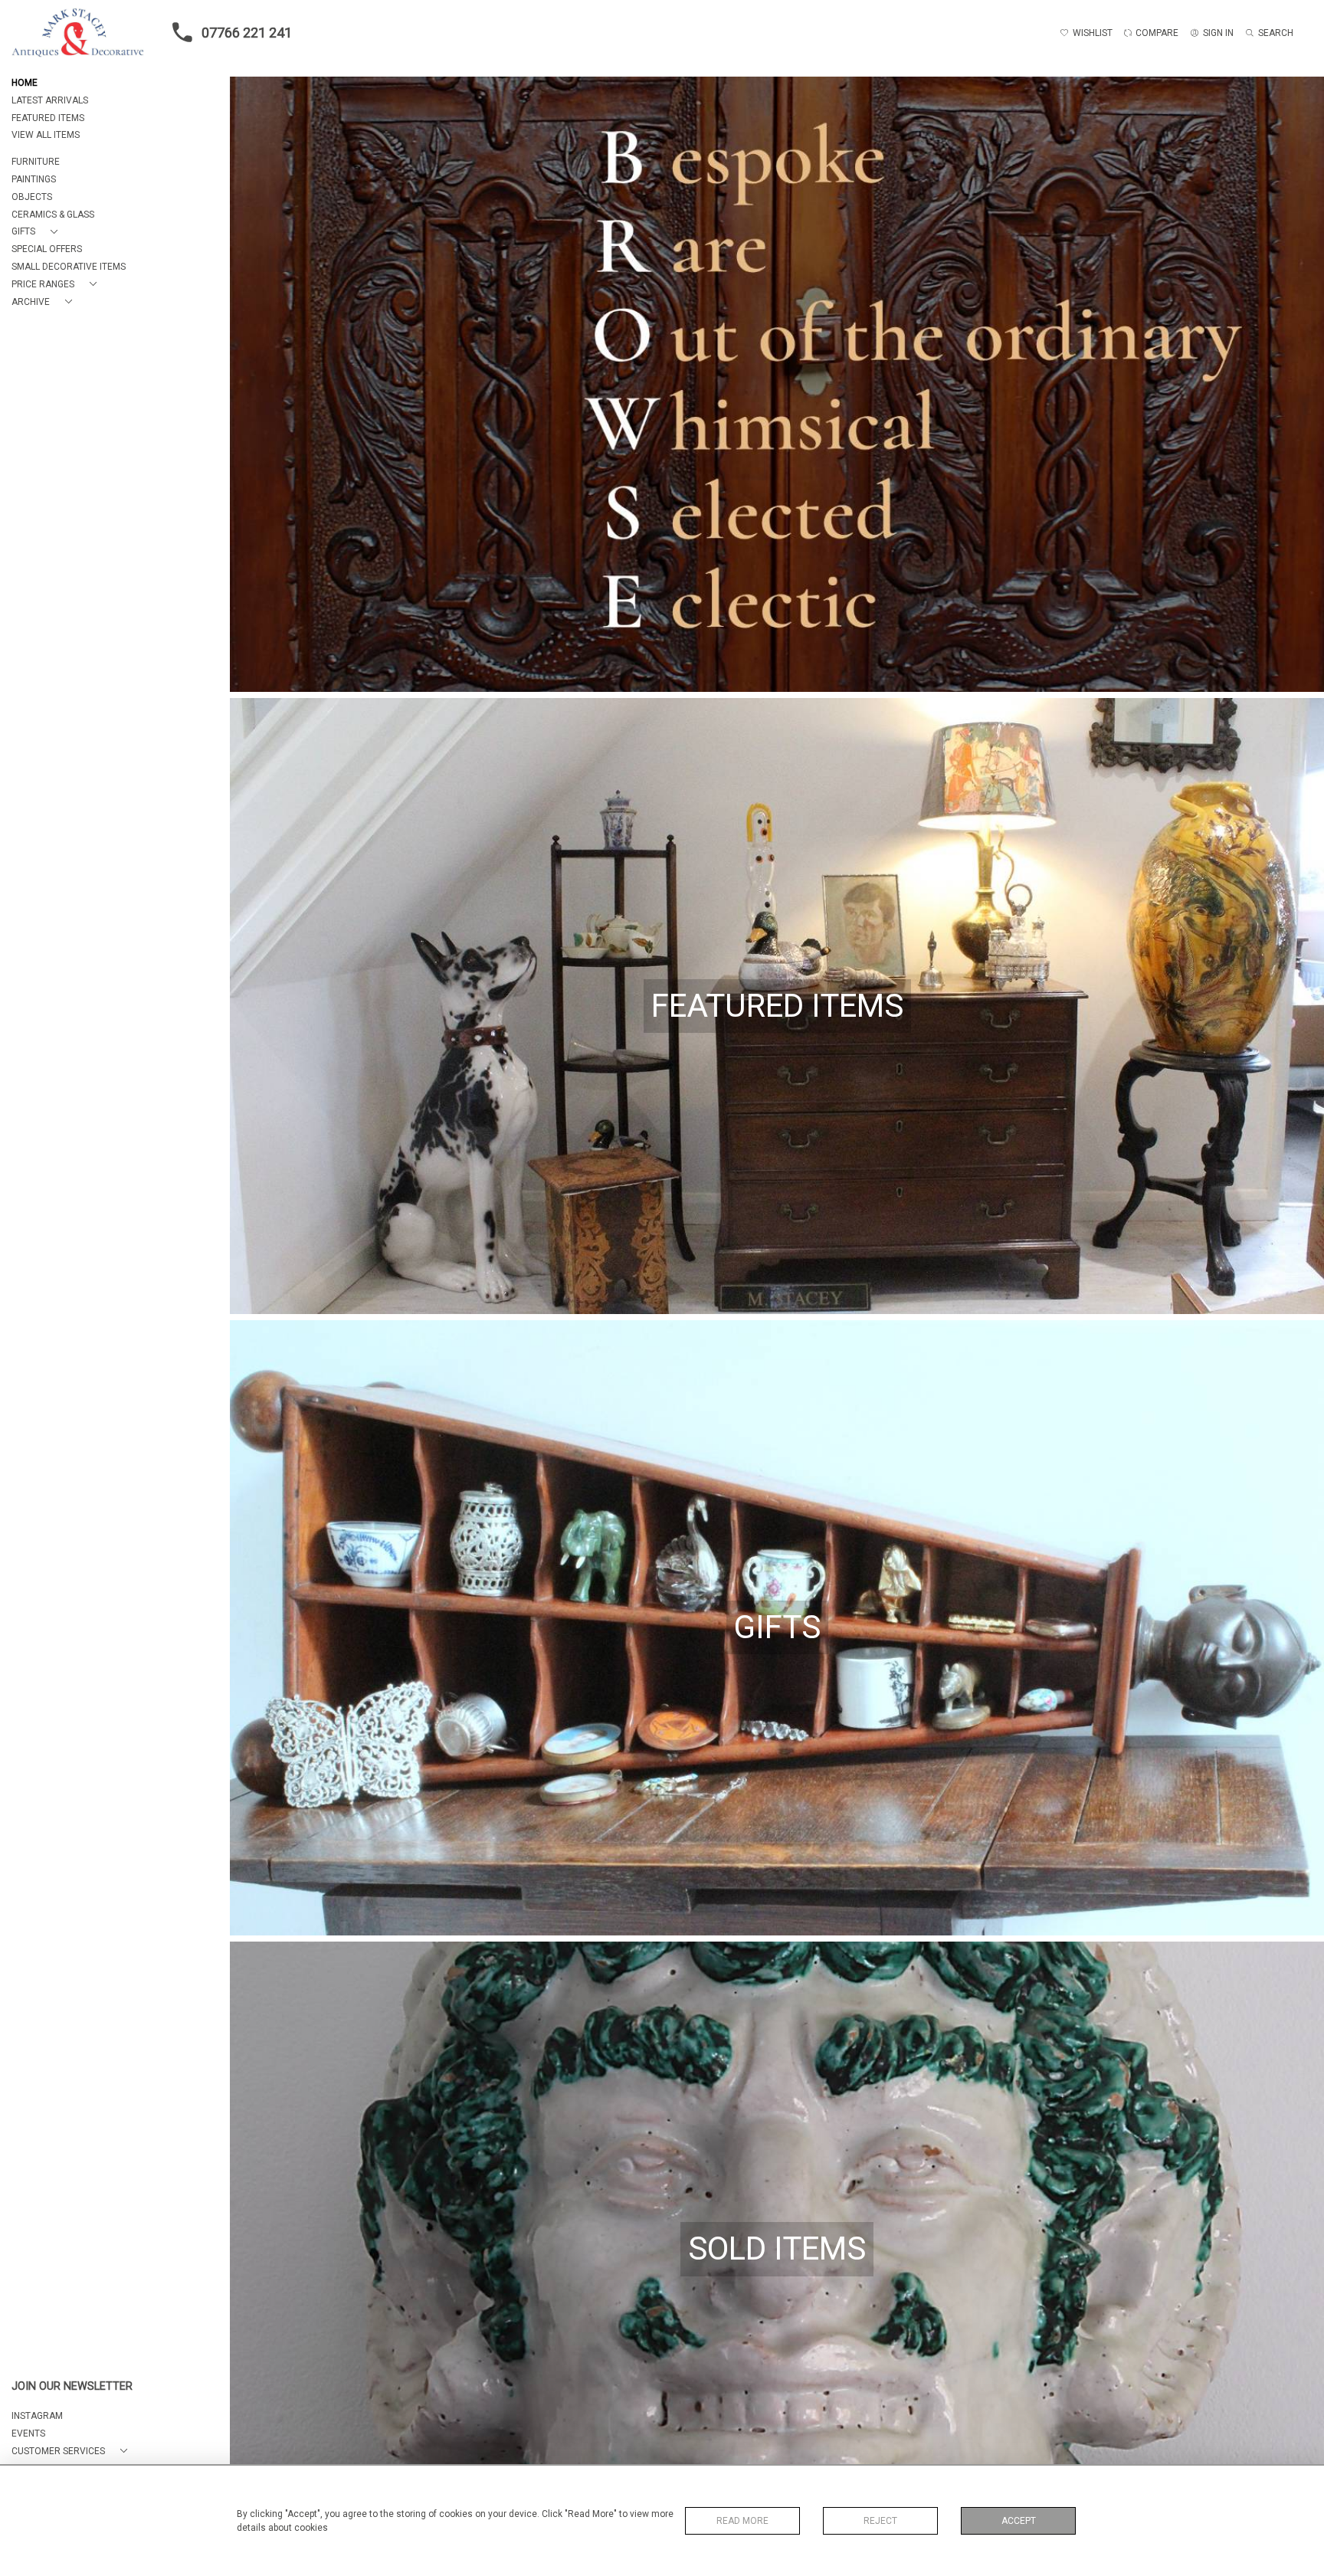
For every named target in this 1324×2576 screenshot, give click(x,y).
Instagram (37, 2416)
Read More (742, 2521)
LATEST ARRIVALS (50, 100)
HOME (25, 83)
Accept (1019, 2521)
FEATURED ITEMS (48, 118)
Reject (880, 2521)
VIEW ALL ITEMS (46, 135)
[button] (38, 232)
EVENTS (28, 2433)
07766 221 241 (247, 33)
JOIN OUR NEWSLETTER (72, 2386)
